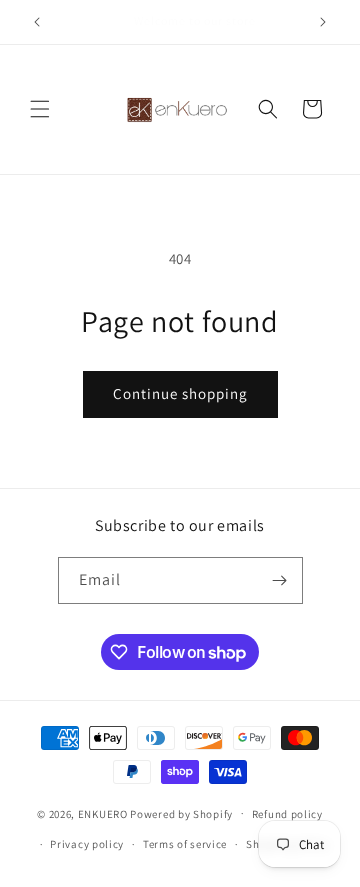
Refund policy (287, 814)
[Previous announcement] (37, 22)
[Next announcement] (323, 22)
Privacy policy (87, 844)
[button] (40, 109)
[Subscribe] (280, 580)
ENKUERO (103, 813)
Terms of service (185, 844)
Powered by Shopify (181, 813)
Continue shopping (180, 393)
